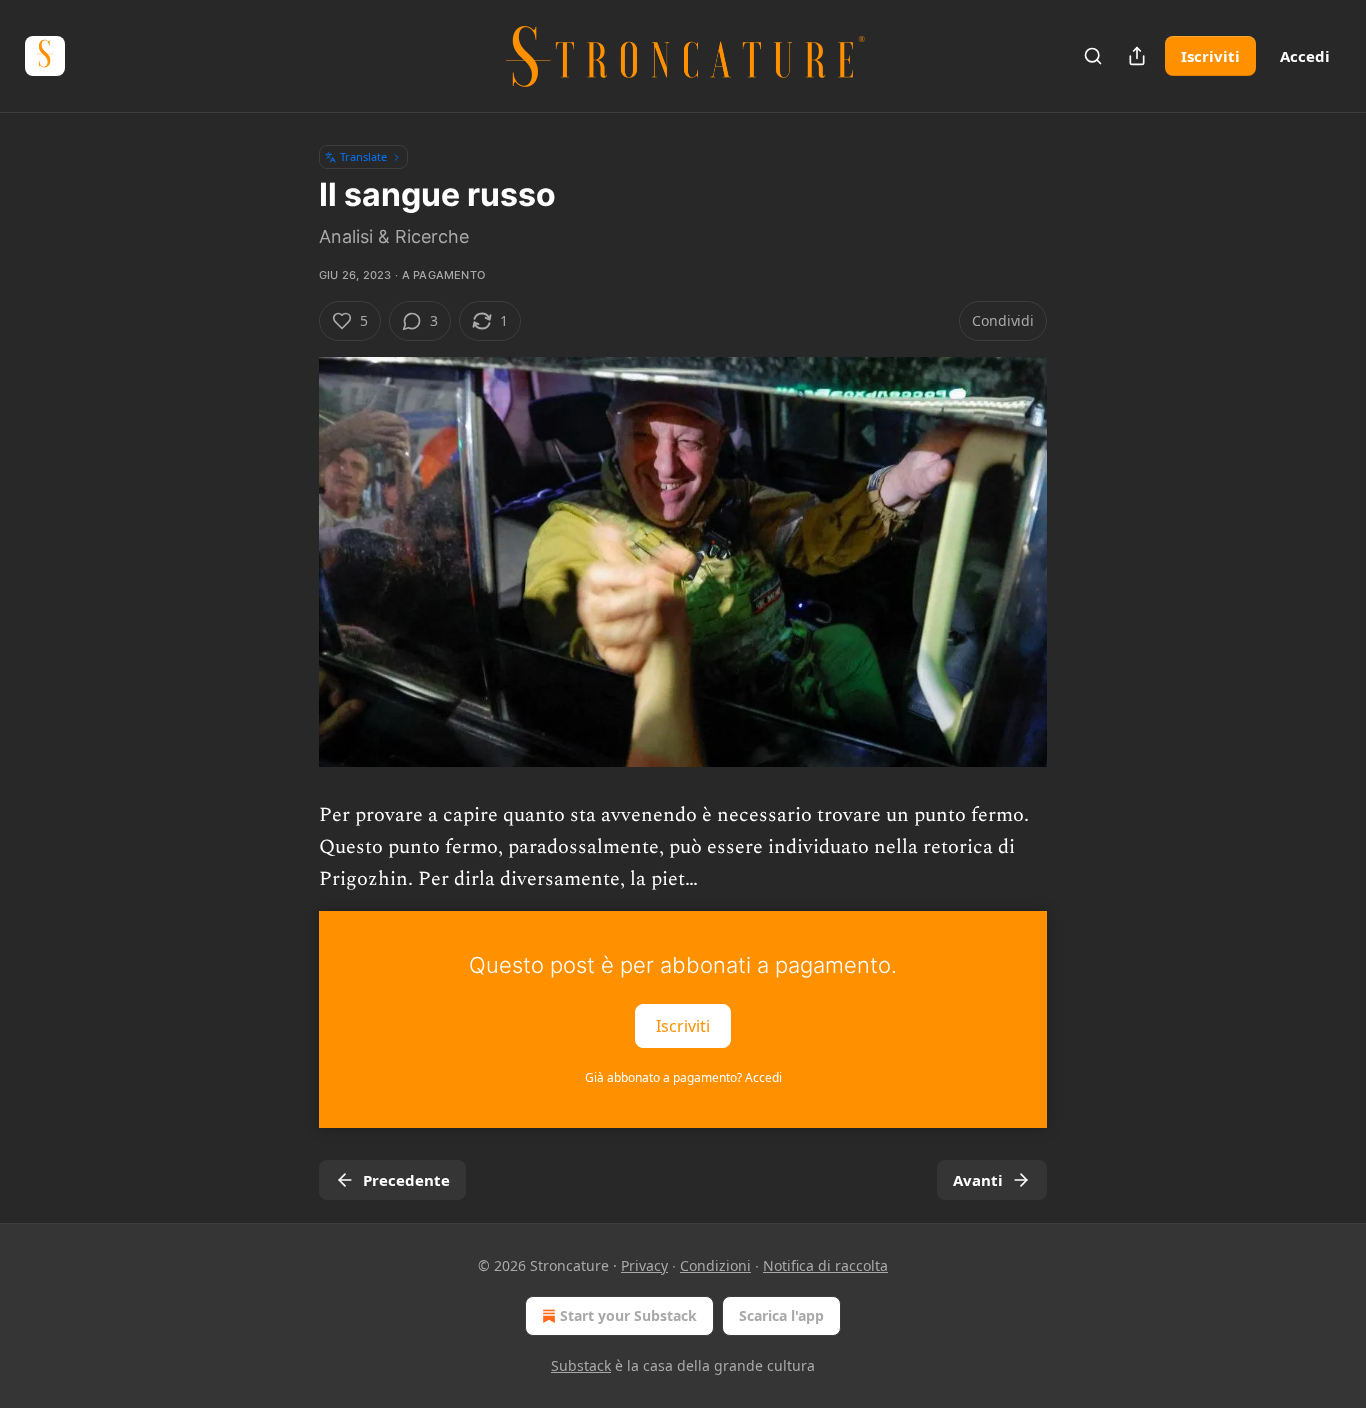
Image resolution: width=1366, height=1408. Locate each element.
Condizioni (715, 1265)
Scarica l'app (781, 1315)
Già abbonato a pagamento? (683, 1077)
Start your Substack (628, 1315)
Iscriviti (1210, 56)
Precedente (406, 1180)
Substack (581, 1365)
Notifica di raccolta (825, 1265)
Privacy (644, 1265)
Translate (363, 156)
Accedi (1305, 56)
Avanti (978, 1180)
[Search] (1093, 56)
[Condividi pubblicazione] (1137, 56)
